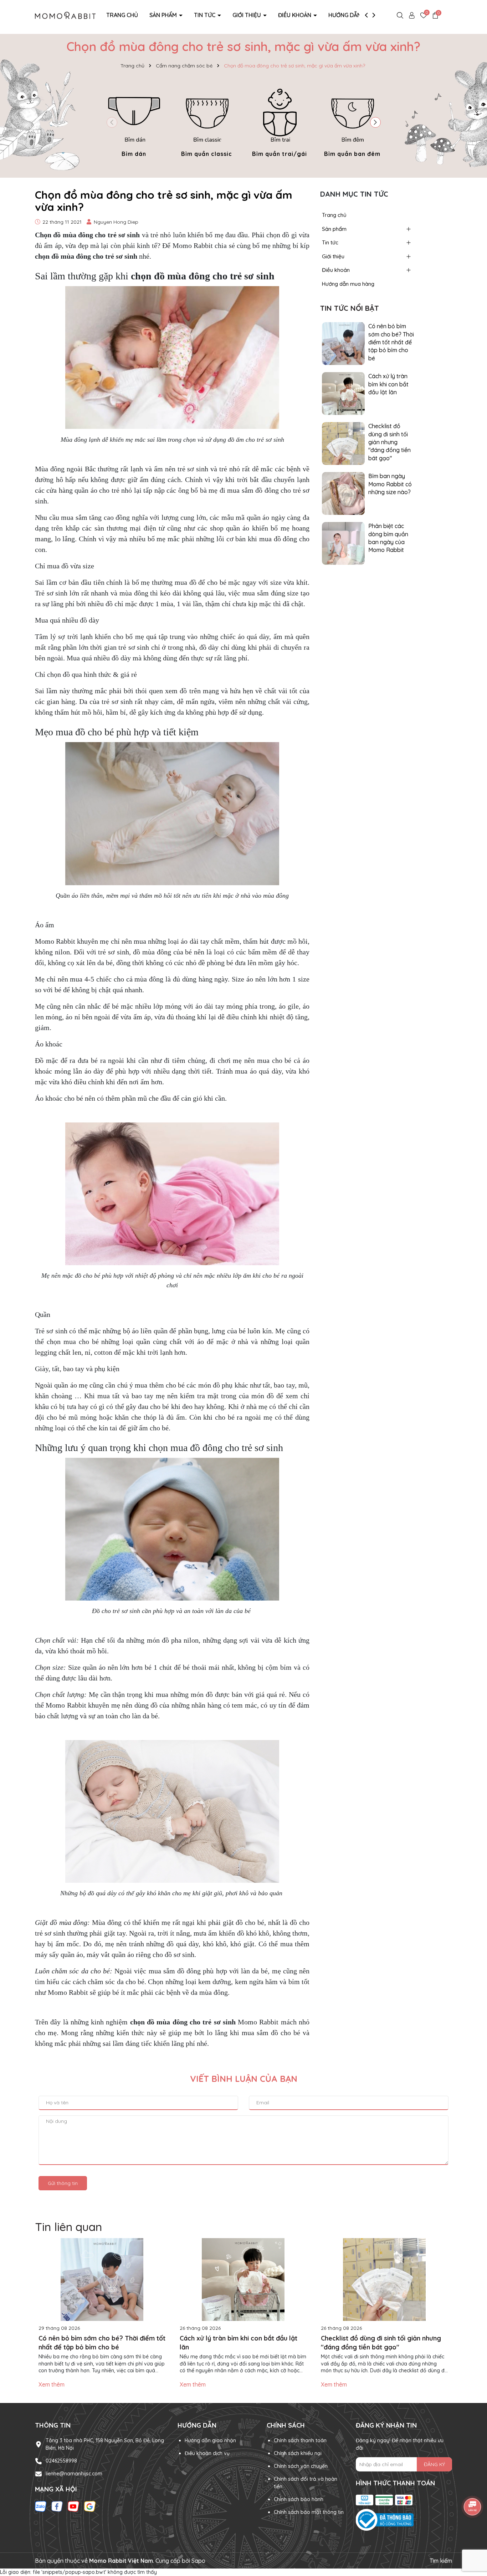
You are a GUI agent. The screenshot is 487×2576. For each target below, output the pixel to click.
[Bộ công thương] (404, 2520)
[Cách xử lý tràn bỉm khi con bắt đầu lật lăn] (343, 393)
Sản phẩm (164, 15)
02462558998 (61, 2461)
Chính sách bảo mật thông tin (309, 2512)
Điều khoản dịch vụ (207, 2453)
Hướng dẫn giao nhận (210, 2440)
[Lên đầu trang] (473, 2533)
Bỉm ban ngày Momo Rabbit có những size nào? (390, 484)
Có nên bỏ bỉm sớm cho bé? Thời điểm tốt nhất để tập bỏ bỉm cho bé (391, 342)
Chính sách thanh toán (300, 2440)
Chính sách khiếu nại (298, 2453)
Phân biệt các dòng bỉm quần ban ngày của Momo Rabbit (388, 538)
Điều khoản (295, 15)
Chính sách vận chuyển (301, 2466)
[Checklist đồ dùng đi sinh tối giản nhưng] (343, 443)
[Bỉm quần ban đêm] (352, 121)
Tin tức (205, 15)
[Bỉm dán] (134, 121)
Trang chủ (122, 15)
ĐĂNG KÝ (434, 2464)
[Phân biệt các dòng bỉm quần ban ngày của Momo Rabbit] (343, 543)
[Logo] (65, 15)
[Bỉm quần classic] (207, 121)
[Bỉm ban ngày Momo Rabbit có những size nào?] (343, 493)
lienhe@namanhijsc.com (74, 2474)
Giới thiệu (247, 15)
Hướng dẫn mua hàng (360, 15)
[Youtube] (73, 2506)
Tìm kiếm (441, 2561)
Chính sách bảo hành (299, 2499)
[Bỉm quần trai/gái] (280, 121)
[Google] (90, 2506)
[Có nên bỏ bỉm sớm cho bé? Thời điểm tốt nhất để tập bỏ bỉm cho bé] (343, 343)
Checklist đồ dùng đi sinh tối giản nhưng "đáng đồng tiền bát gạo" (389, 442)
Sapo (198, 2561)
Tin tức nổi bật (350, 308)
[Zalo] (41, 2506)
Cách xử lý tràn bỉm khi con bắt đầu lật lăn (388, 384)
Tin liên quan (68, 2227)
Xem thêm (52, 2384)
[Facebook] (57, 2506)
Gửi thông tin (63, 2183)
